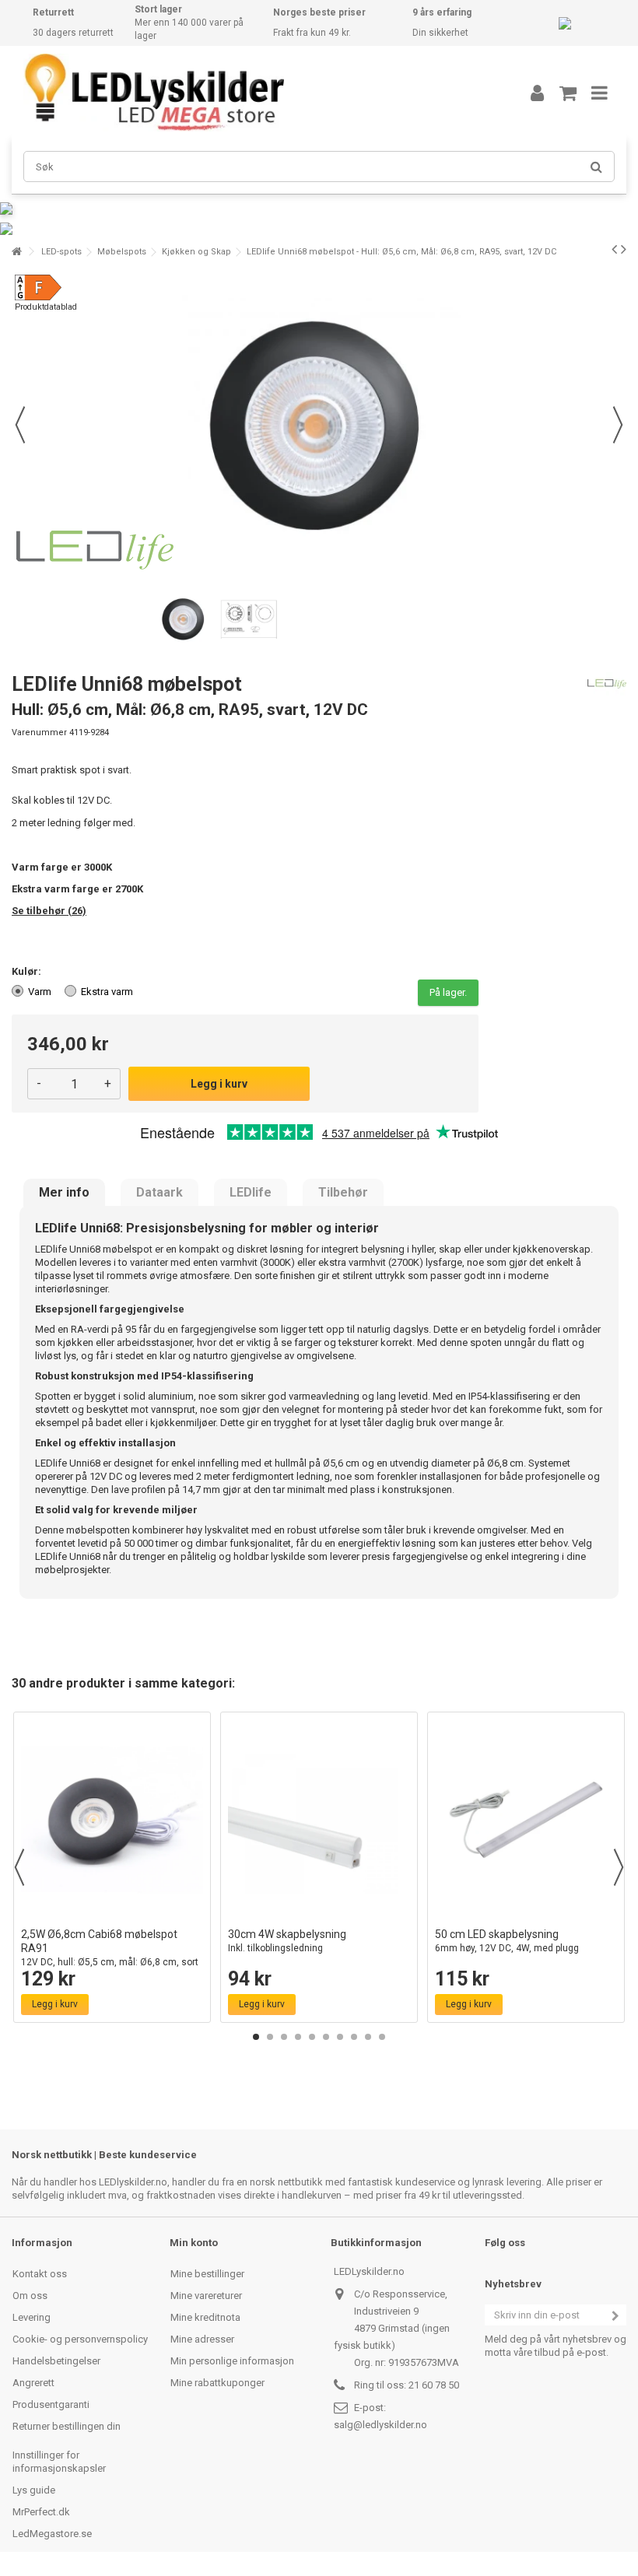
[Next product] (624, 249)
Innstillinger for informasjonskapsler (59, 2462)
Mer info (64, 1193)
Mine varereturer (206, 2296)
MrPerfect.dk (41, 2512)
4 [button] (298, 2037)
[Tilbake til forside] (16, 252)
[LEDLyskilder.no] (253, 93)
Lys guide (34, 2490)
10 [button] (382, 2037)
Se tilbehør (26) (49, 911)
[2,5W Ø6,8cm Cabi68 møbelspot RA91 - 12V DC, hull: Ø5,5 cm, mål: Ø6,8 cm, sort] (112, 1820)
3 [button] (284, 2037)
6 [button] (326, 2037)
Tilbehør (343, 1193)
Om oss (30, 2296)
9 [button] (368, 2037)
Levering (32, 2317)
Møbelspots (122, 252)
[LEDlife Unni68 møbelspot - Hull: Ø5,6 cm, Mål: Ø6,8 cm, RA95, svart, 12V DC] (184, 620)
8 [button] (354, 2037)
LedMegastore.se (52, 2534)
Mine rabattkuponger (217, 2383)
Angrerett (33, 2383)
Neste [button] (618, 425)
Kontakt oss (40, 2274)
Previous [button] (19, 1867)
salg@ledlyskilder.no (380, 2425)
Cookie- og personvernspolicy (80, 2339)
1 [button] (256, 2037)
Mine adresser (202, 2339)
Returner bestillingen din (67, 2426)
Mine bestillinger (207, 2274)
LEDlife (251, 1193)
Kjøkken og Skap (196, 252)
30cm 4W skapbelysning (287, 1941)
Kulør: (28, 971)
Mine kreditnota (205, 2317)
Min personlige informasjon (232, 2361)
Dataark (159, 1193)
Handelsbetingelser (56, 2361)
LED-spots (61, 252)
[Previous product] (614, 249)
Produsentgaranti (51, 2404)
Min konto (194, 2243)
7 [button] (340, 2037)
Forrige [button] (20, 425)
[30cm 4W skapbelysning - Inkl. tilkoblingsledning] (319, 1820)
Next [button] (619, 1867)
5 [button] (312, 2037)
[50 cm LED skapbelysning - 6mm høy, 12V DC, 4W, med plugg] (526, 1820)
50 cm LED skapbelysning (507, 1941)
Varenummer (39, 732)
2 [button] (270, 2037)
